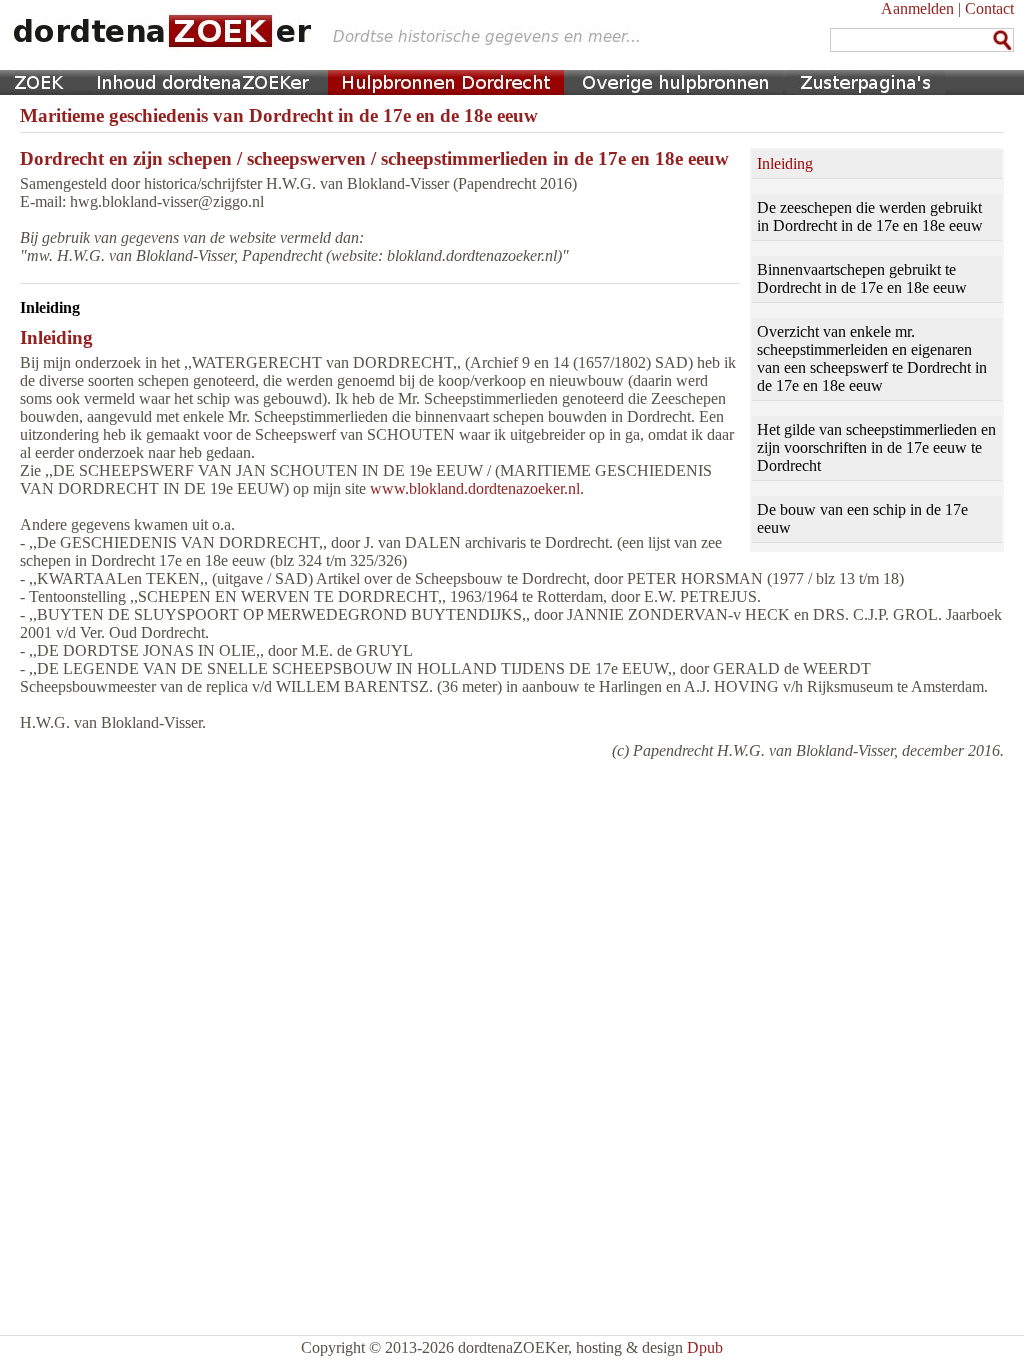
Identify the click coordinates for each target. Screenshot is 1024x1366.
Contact (989, 8)
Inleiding (785, 163)
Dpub (705, 1347)
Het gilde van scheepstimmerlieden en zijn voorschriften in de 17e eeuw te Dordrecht (876, 447)
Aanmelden (917, 8)
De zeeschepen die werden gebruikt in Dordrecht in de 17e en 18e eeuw (870, 216)
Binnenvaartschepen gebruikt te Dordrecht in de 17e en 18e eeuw (862, 278)
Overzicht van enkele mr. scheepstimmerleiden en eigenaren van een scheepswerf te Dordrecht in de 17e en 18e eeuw (872, 358)
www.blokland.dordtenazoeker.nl (475, 488)
